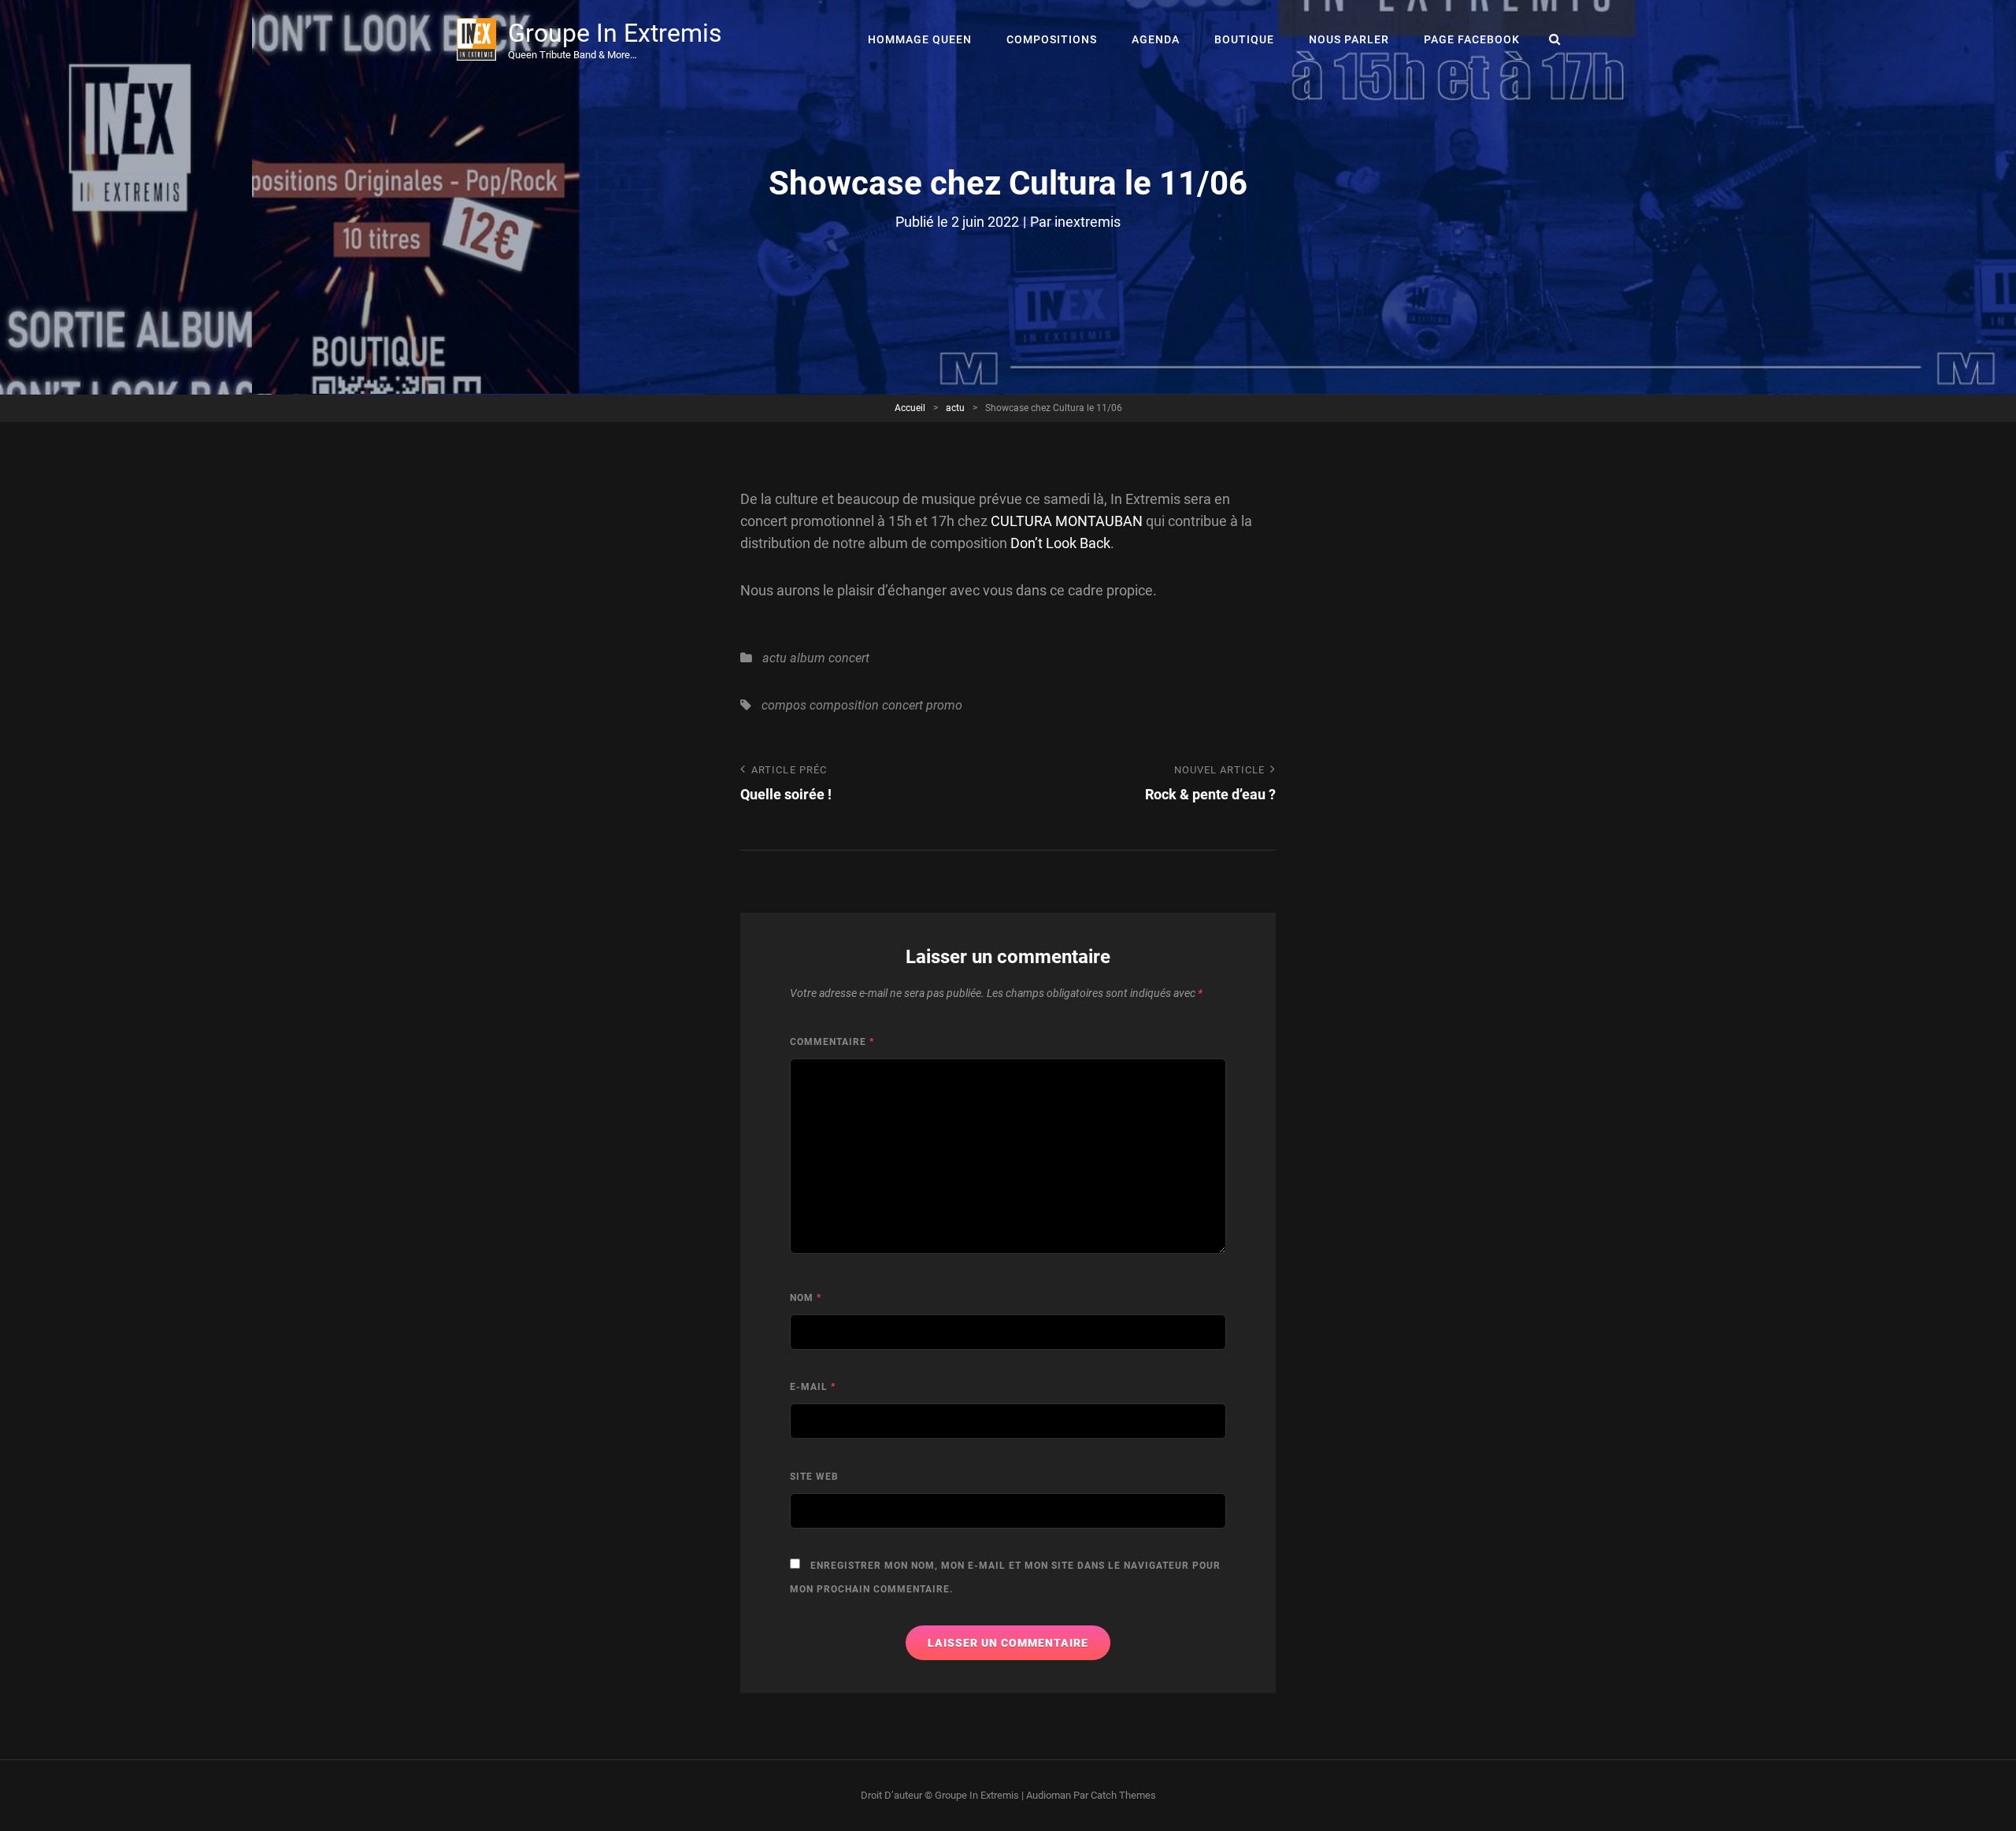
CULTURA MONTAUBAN (1067, 521)
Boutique (1244, 39)
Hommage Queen (920, 39)
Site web (814, 1477)
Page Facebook (1472, 39)
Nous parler (1349, 39)
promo (944, 705)
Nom (806, 1298)
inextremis (1088, 222)
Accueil (910, 408)
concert (849, 658)
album (808, 658)
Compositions (1052, 39)
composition (844, 705)
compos (784, 705)
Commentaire (832, 1042)
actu (955, 408)
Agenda (1156, 39)
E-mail (813, 1387)
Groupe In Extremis (615, 33)
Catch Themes (1123, 1795)
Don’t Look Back (1060, 543)
